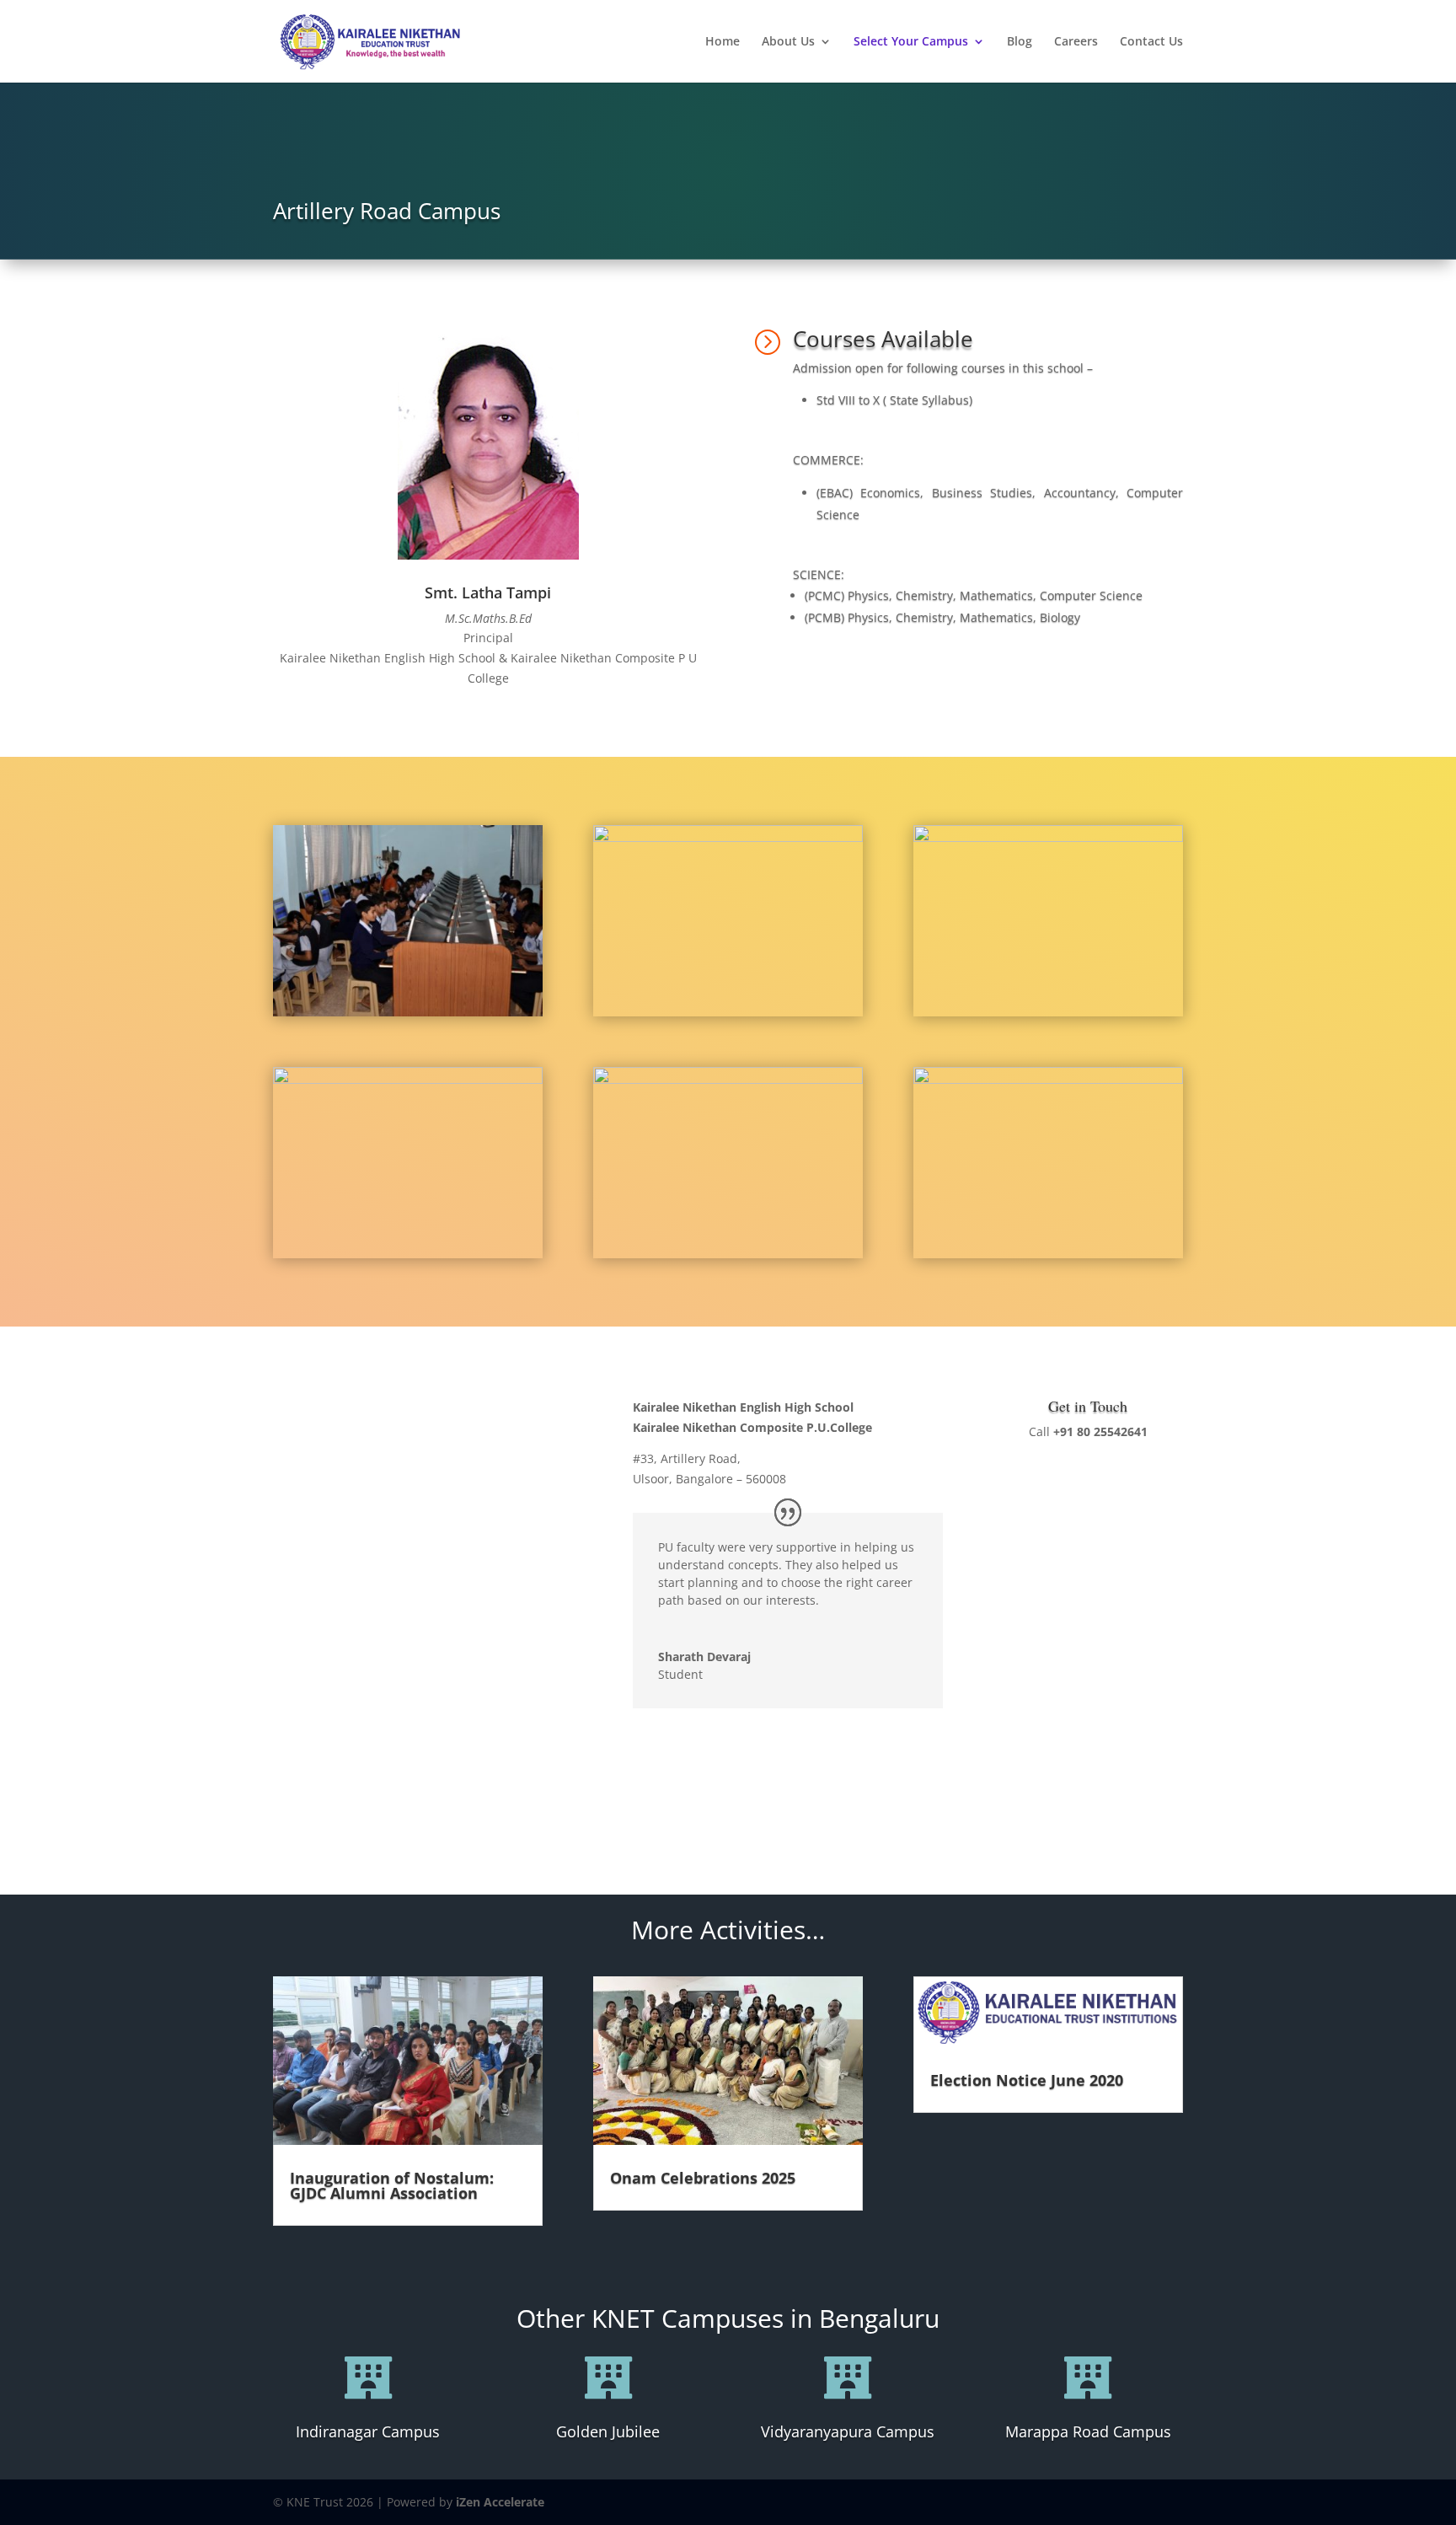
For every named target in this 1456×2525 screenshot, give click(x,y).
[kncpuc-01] (1048, 1079)
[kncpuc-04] (728, 837)
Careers (1076, 42)
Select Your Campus (911, 42)
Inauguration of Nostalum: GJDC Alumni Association (392, 2185)
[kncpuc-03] (408, 1012)
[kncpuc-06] (1048, 837)
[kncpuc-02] (408, 1079)
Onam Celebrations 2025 (703, 2178)
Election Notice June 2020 (1027, 2080)
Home (723, 42)
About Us (788, 42)
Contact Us (1151, 42)
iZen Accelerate (500, 2502)
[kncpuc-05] (728, 1079)
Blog (1020, 42)
